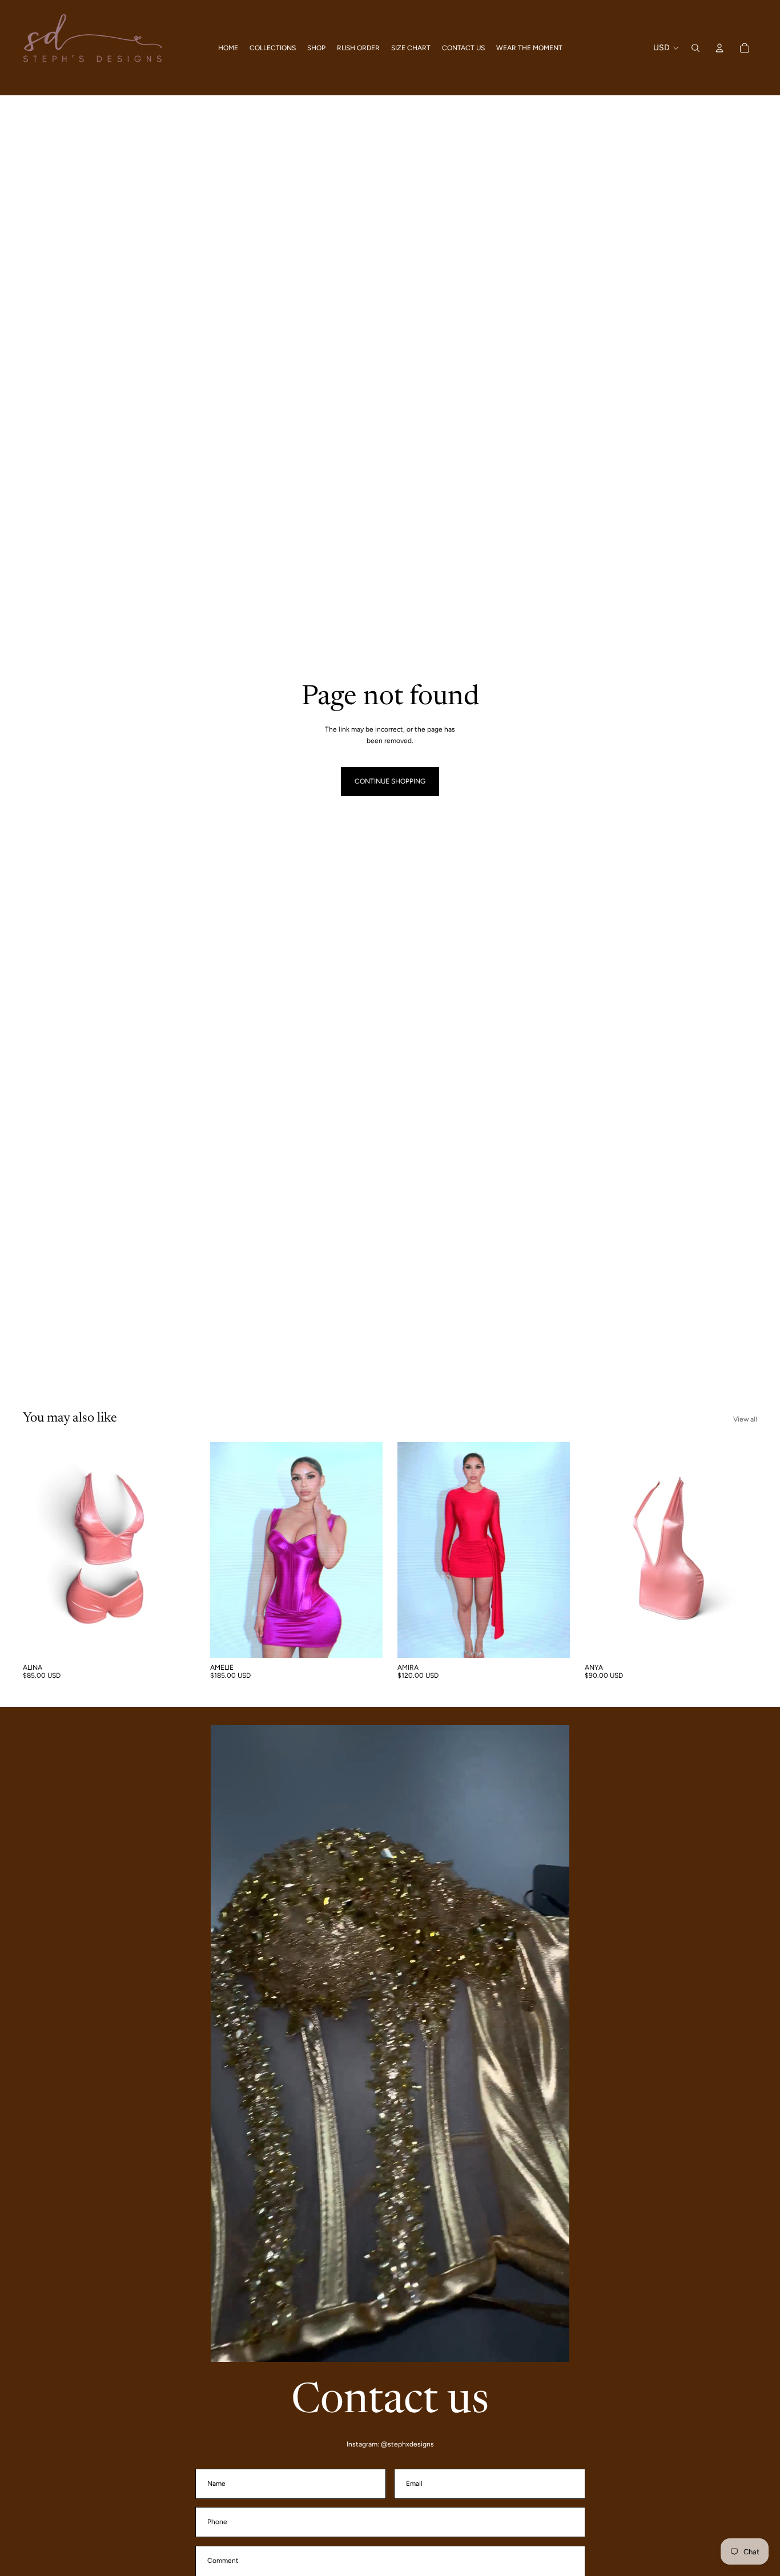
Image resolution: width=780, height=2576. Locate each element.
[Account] (719, 48)
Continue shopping (390, 781)
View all (745, 1419)
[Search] (695, 48)
